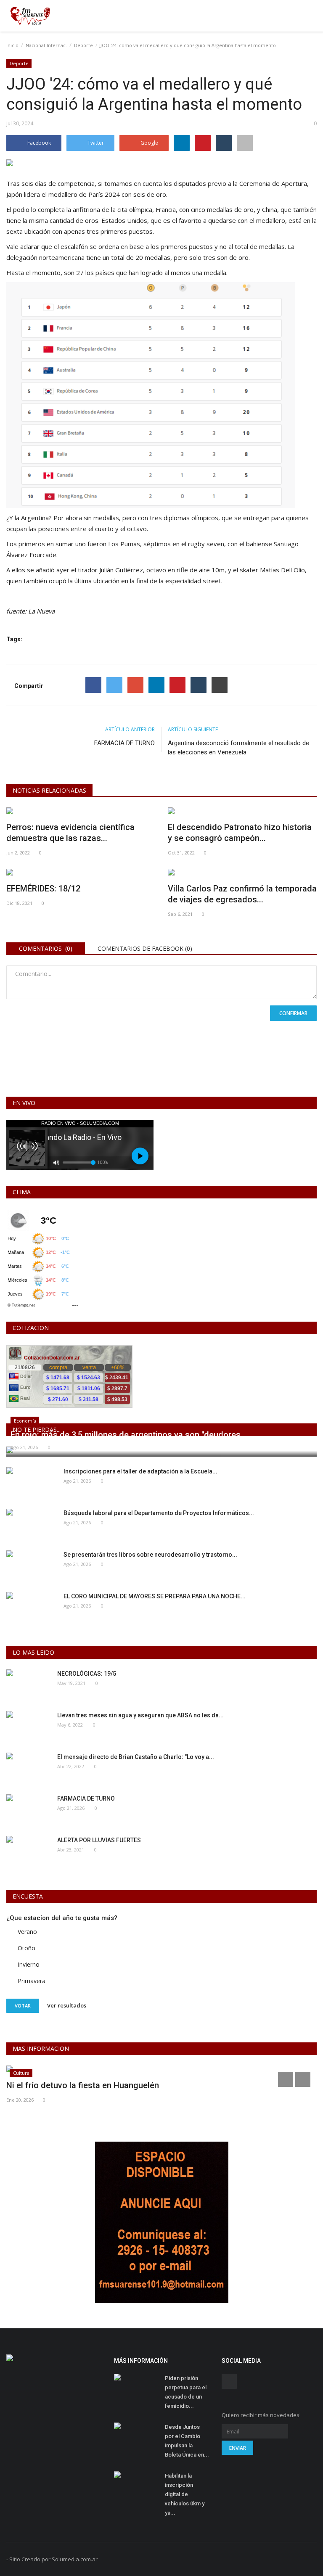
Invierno (29, 1964)
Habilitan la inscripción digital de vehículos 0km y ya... (185, 2494)
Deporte (83, 45)
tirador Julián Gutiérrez (110, 570)
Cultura (21, 2073)
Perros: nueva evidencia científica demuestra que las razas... (70, 833)
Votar (23, 2006)
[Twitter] (114, 685)
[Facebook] (93, 685)
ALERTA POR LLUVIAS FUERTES (99, 1840)
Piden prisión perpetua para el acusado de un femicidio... (186, 2392)
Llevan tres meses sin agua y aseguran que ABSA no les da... (140, 1715)
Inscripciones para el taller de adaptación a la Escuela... (140, 1471)
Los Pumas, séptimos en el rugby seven (166, 544)
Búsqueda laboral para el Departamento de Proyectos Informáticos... (159, 1513)
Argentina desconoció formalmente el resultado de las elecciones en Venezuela (238, 748)
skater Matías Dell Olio (272, 570)
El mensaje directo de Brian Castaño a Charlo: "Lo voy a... (136, 1757)
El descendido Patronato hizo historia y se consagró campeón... (240, 833)
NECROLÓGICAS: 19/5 (87, 1674)
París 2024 (104, 194)
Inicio (12, 45)
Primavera (32, 1981)
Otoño (26, 1948)
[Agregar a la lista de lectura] (245, 143)
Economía (25, 1421)
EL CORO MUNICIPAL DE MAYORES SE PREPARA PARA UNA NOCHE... (155, 1596)
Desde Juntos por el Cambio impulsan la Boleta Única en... (187, 2441)
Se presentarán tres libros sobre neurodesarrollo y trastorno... (150, 1555)
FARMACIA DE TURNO (124, 743)
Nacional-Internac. (46, 45)
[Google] (135, 685)
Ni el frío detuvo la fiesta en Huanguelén (83, 2085)
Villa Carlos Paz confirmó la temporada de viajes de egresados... (242, 894)
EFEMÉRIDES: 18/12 (43, 889)
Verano (27, 1932)
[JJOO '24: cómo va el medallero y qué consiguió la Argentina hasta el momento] (161, 164)
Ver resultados (67, 2005)
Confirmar (293, 1013)
